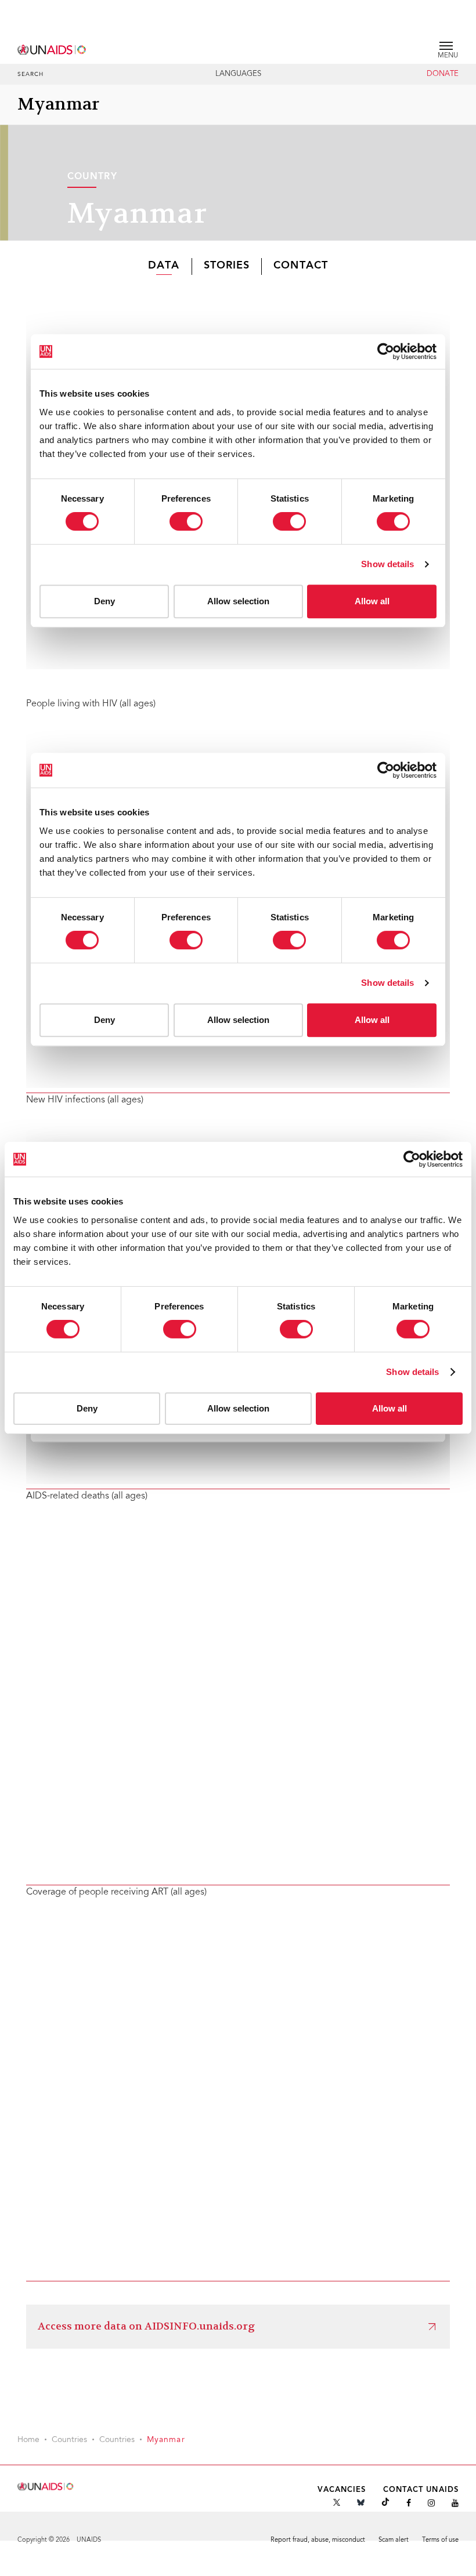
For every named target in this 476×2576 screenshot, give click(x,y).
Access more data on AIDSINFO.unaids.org (146, 2326)
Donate (443, 74)
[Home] (52, 48)
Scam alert (394, 2540)
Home (28, 2440)
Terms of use (440, 2540)
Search (31, 75)
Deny (87, 1408)
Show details (412, 1372)
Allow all (390, 1408)
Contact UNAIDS (421, 2490)
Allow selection (238, 1408)
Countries (69, 2440)
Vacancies (342, 2490)
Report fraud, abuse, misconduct (318, 2540)
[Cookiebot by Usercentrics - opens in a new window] (412, 1159)
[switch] (180, 1329)
